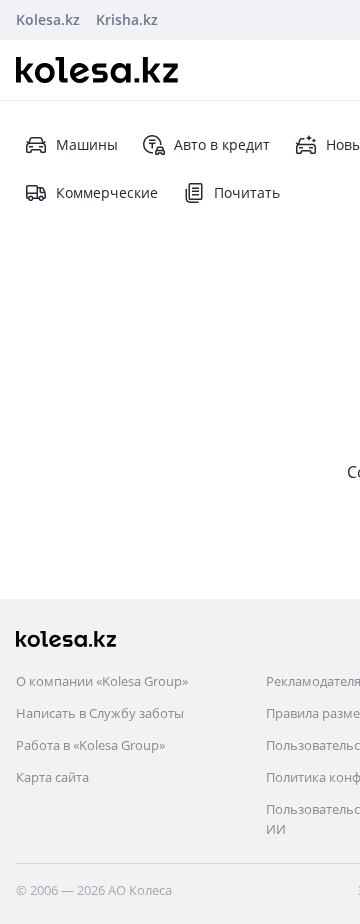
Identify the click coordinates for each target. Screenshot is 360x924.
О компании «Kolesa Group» (102, 681)
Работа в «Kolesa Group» (90, 745)
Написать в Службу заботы (100, 713)
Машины (87, 144)
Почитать (247, 192)
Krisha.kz (127, 19)
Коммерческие (107, 192)
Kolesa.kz (48, 19)
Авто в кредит (222, 144)
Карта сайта (52, 777)
